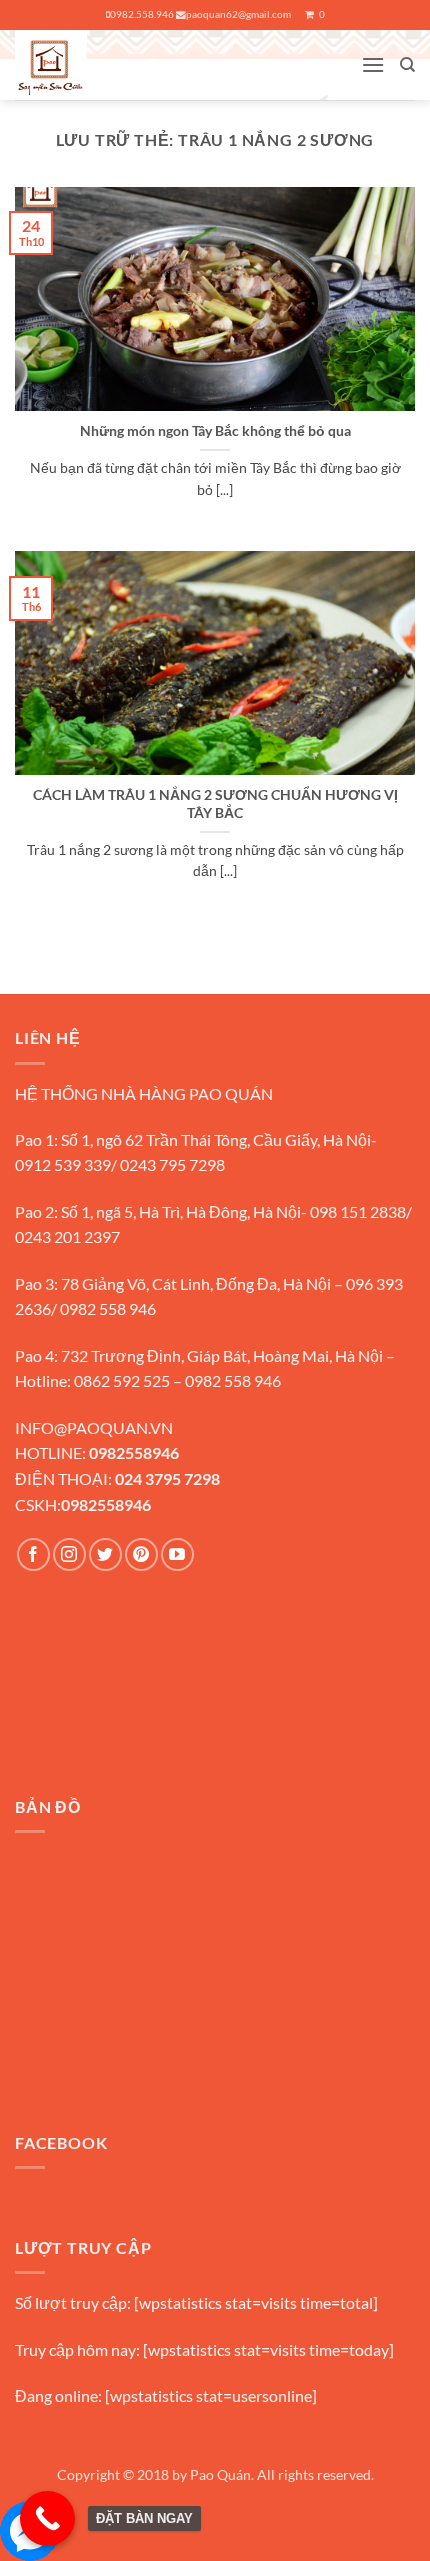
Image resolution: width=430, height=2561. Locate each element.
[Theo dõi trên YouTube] (177, 1554)
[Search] (407, 65)
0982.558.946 (142, 14)
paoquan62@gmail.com (238, 14)
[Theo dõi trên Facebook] (33, 1554)
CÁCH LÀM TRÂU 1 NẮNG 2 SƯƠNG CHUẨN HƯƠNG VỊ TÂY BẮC (215, 804)
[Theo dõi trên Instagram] (69, 1554)
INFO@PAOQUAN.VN (94, 1427)
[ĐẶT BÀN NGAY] (47, 2518)
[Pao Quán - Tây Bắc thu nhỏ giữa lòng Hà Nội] (90, 65)
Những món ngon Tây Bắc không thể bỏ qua (215, 431)
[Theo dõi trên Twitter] (105, 1554)
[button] (373, 64)
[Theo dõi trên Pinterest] (141, 1554)
